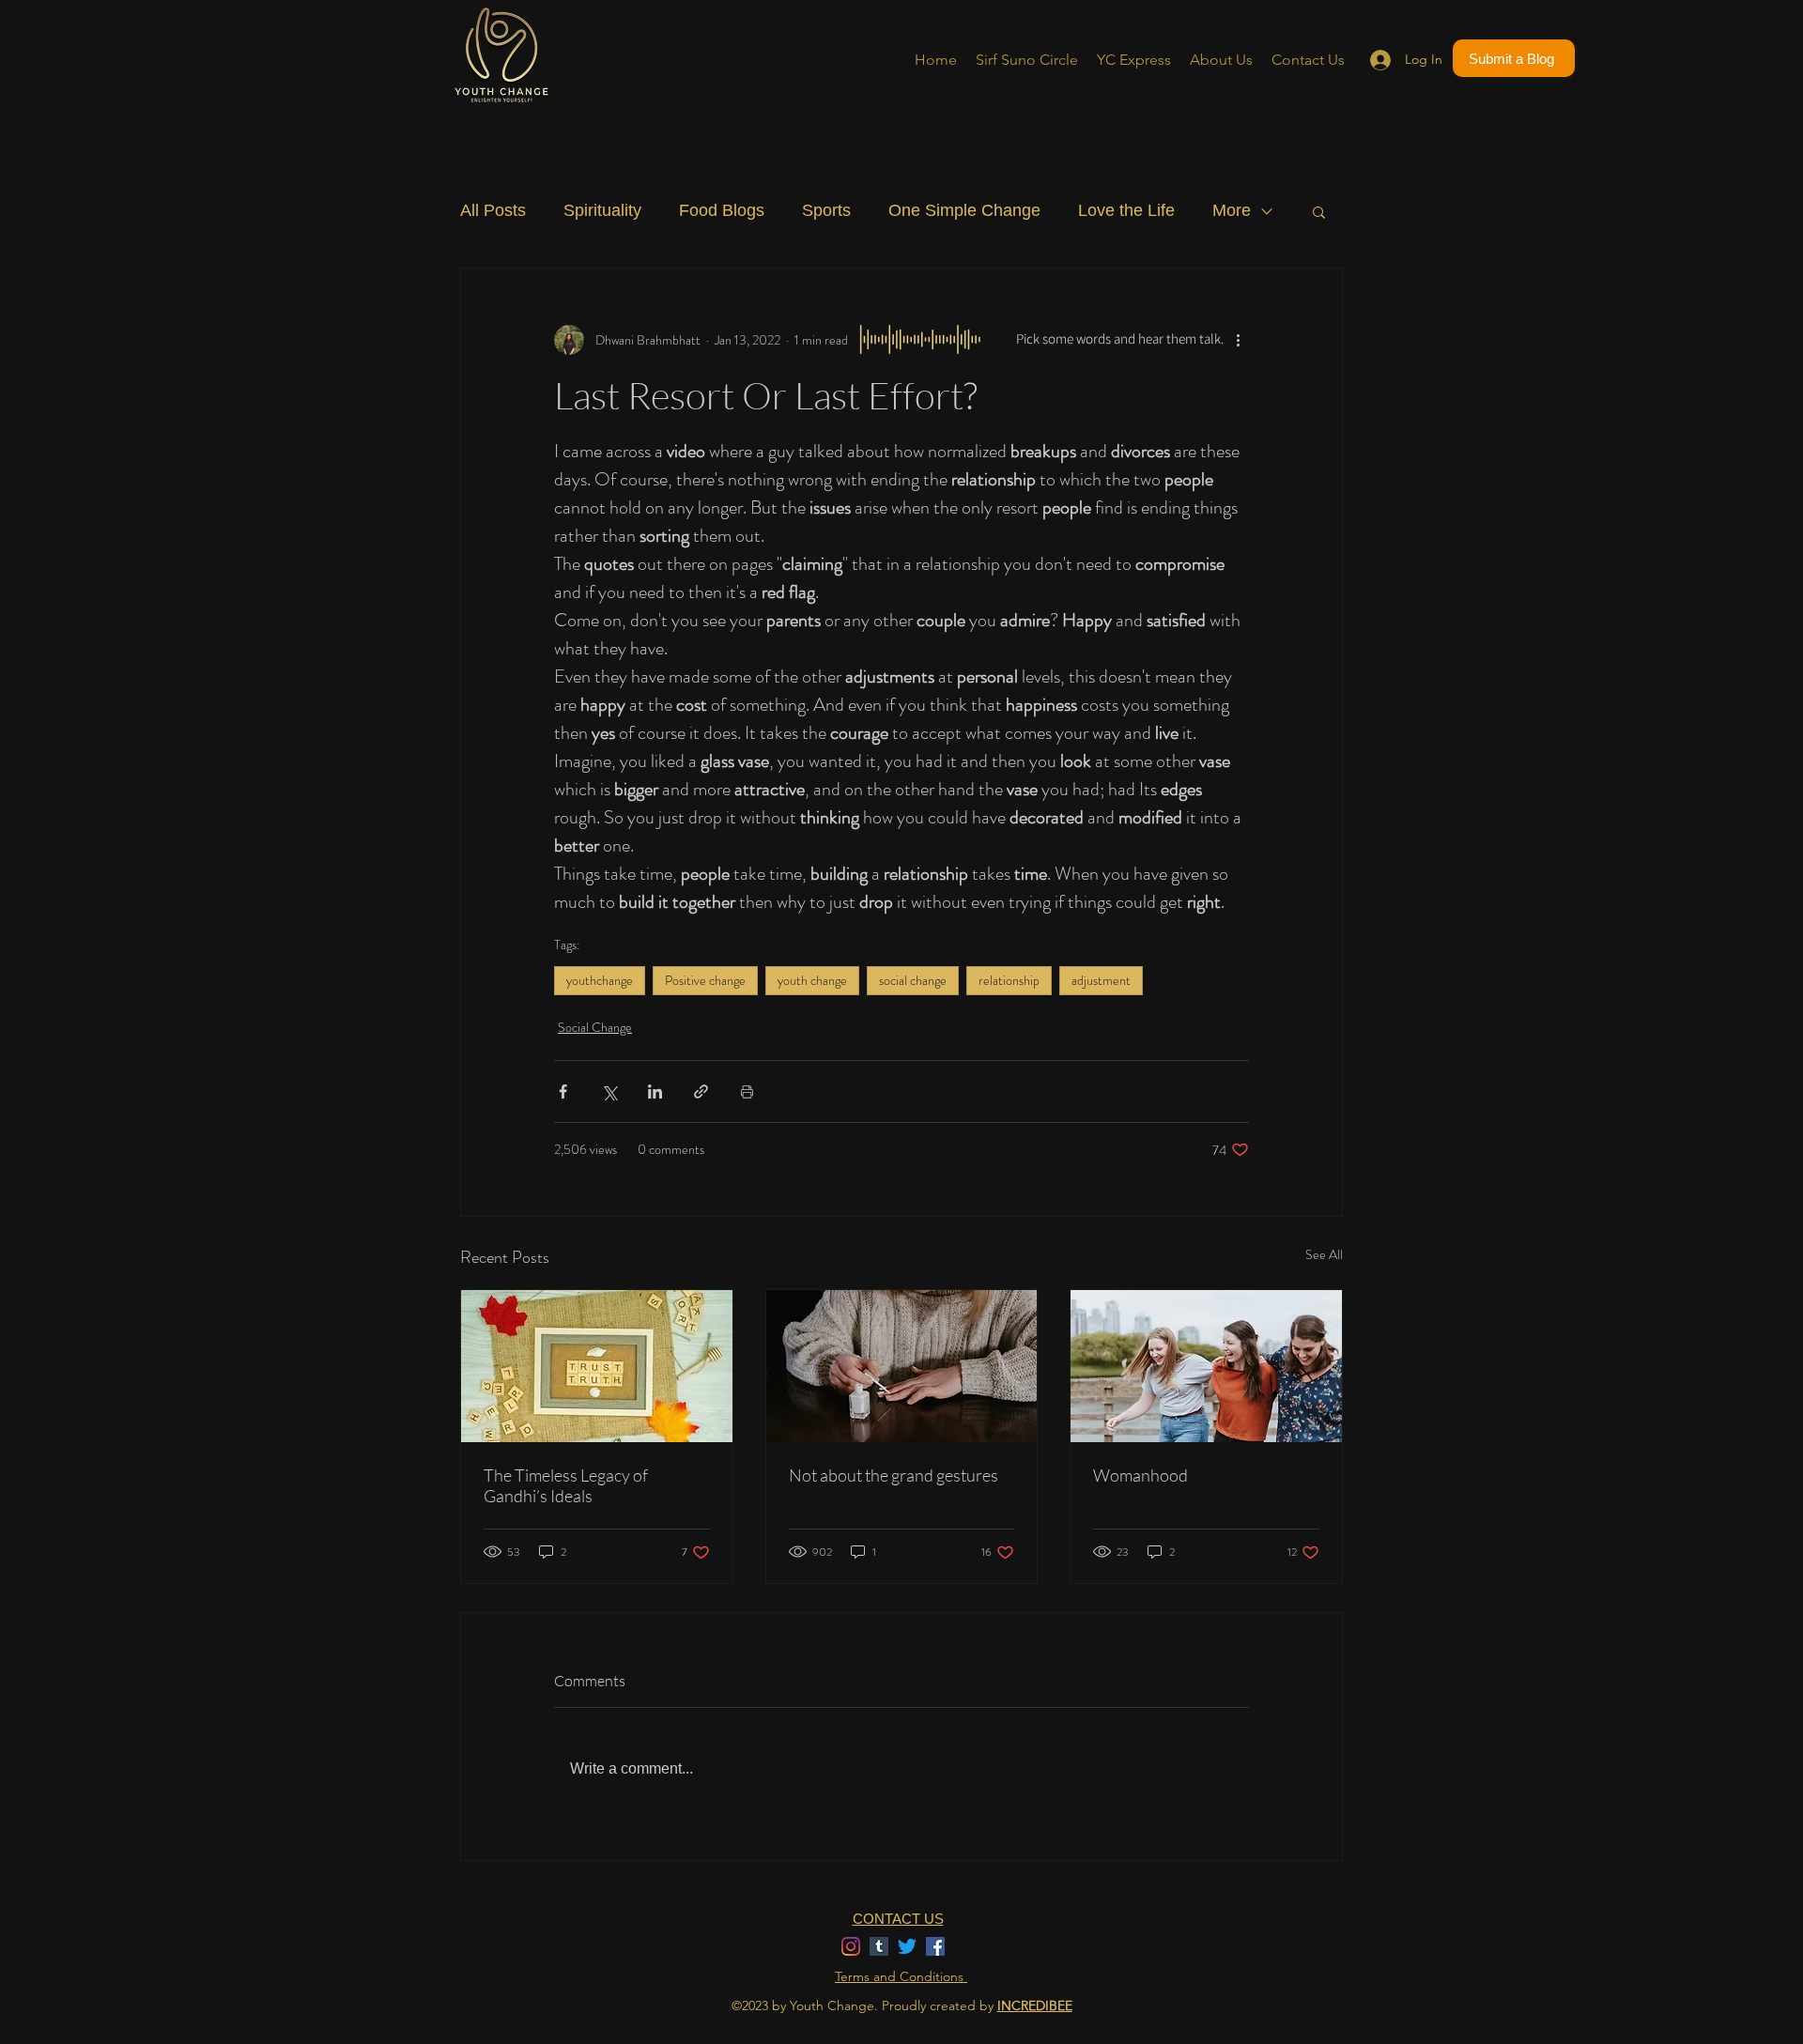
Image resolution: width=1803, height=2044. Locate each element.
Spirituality (602, 210)
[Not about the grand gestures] (902, 1366)
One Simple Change (964, 210)
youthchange (600, 980)
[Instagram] (851, 1946)
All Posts (493, 210)
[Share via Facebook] (563, 1091)
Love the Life (1126, 210)
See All (1324, 1254)
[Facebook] (935, 1946)
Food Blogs (722, 210)
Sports (826, 210)
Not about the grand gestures (894, 1475)
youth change (812, 980)
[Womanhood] (1206, 1366)
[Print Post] (747, 1091)
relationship (1009, 980)
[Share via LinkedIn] (655, 1091)
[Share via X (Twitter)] (609, 1091)
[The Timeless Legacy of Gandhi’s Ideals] (597, 1366)
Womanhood (1140, 1475)
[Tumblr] (879, 1946)
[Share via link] (701, 1091)
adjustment (1101, 980)
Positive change (705, 980)
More (1232, 210)
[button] (1319, 211)
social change (913, 980)
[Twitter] (907, 1946)
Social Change (595, 1027)
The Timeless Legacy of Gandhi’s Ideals (566, 1485)
